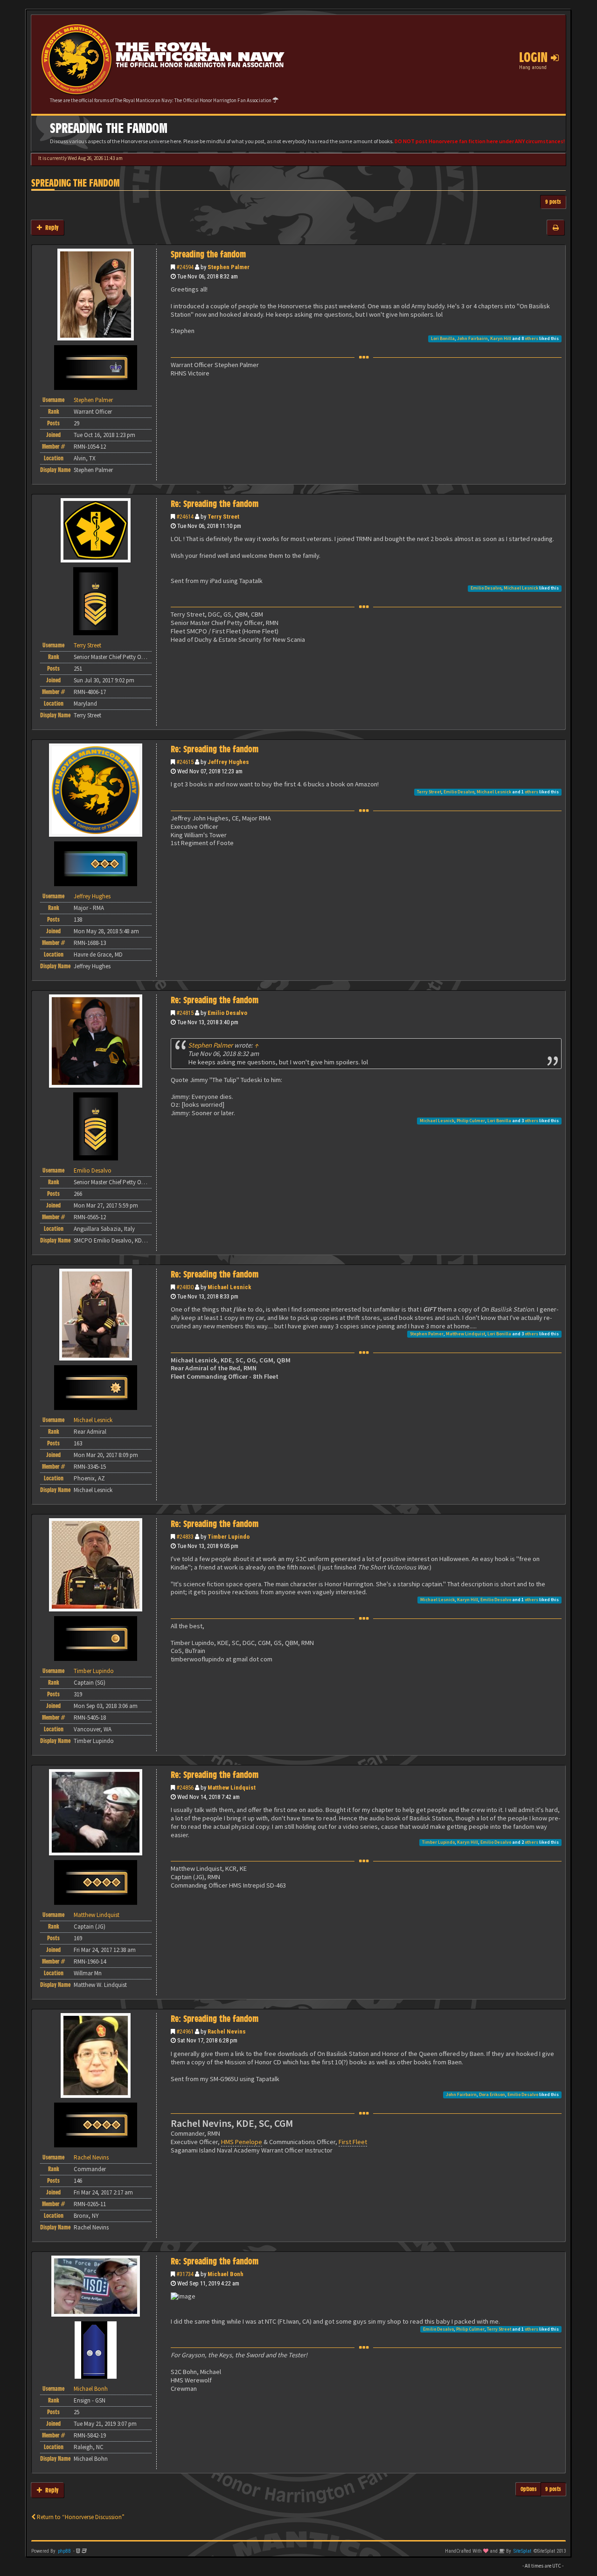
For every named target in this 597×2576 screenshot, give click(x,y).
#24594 (185, 267)
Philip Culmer (471, 1121)
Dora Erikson (492, 2094)
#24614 (185, 517)
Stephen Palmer (229, 267)
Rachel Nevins (227, 2031)
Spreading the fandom (76, 183)
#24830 (185, 1287)
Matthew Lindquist (465, 1334)
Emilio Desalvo (486, 588)
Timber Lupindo (229, 1537)
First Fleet (353, 2142)
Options (529, 2489)
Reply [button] (50, 227)
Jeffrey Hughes (228, 762)
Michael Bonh (226, 2274)
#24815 (185, 1013)
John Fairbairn (472, 338)
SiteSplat (522, 2551)
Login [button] (535, 57)
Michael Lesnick (521, 588)
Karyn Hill (501, 338)
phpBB (64, 2551)
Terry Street (223, 517)
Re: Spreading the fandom (215, 504)
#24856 (185, 1788)
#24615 (185, 762)
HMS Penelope (242, 2142)
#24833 (185, 1537)
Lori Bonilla (443, 338)
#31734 (185, 2274)
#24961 (185, 2031)
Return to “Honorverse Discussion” (80, 2517)
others (531, 338)
